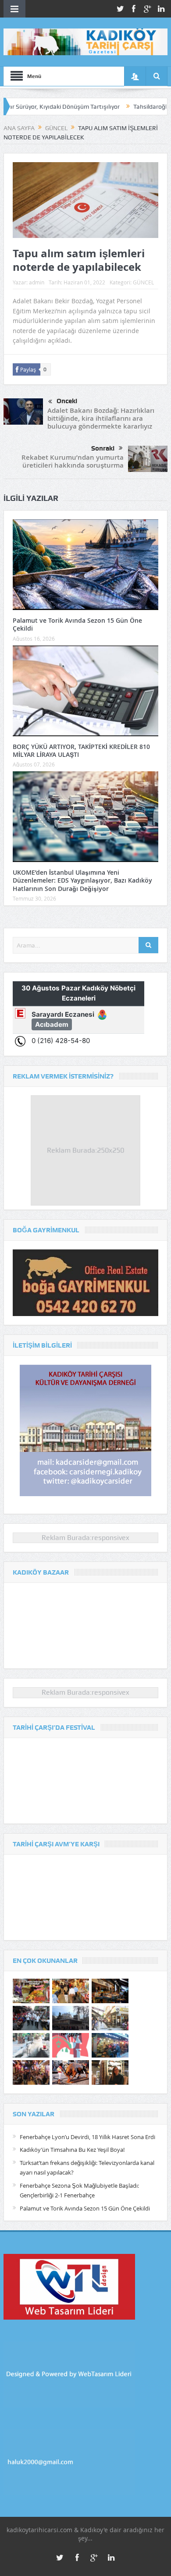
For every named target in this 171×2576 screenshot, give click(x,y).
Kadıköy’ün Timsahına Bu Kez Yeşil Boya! (72, 2150)
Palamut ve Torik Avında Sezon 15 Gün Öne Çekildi (77, 624)
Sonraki (103, 448)
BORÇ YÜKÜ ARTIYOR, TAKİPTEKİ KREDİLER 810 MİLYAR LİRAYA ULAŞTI (81, 750)
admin (37, 282)
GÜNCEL (143, 282)
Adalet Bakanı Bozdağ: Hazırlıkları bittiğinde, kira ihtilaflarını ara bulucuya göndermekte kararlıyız (101, 418)
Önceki (67, 401)
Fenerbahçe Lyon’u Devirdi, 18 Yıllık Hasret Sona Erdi (87, 2137)
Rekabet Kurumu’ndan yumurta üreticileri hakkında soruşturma (73, 461)
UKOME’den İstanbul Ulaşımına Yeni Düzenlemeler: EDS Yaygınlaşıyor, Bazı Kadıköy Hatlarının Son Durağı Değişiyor (82, 880)
